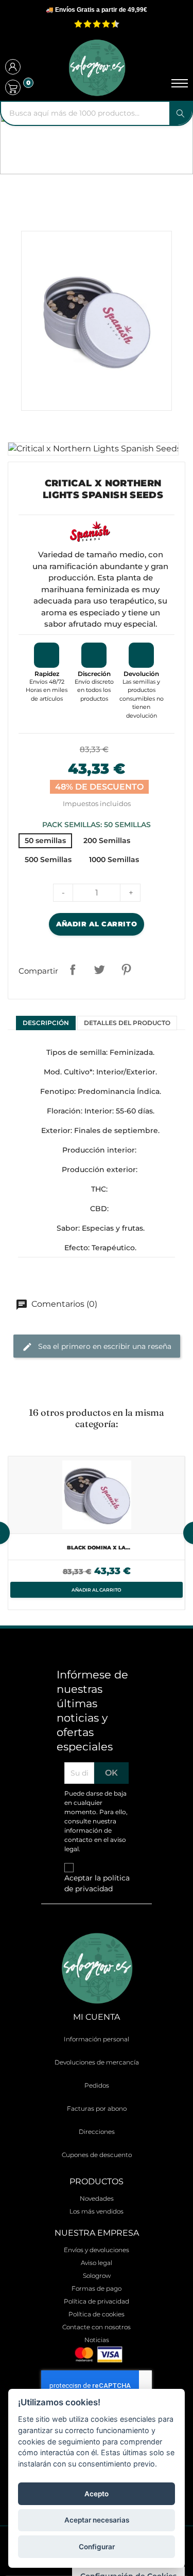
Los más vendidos (97, 2211)
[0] (13, 87)
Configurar (97, 2547)
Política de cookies (97, 2314)
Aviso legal (97, 2263)
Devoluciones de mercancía (97, 2062)
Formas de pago (97, 2288)
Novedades (97, 2198)
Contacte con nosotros (97, 2327)
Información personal (97, 2039)
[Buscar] (181, 113)
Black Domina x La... (99, 1548)
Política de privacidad (97, 2301)
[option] (97, 1533)
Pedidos (97, 2085)
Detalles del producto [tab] (127, 1023)
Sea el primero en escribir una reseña (104, 1346)
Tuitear (99, 970)
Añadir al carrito (97, 924)
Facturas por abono (97, 2108)
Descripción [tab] (46, 1023)
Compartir (73, 970)
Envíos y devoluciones (97, 2250)
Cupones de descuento (97, 2155)
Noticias (97, 2340)
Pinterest (126, 970)
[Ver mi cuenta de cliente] (13, 68)
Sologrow (97, 2276)
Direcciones (97, 2132)
